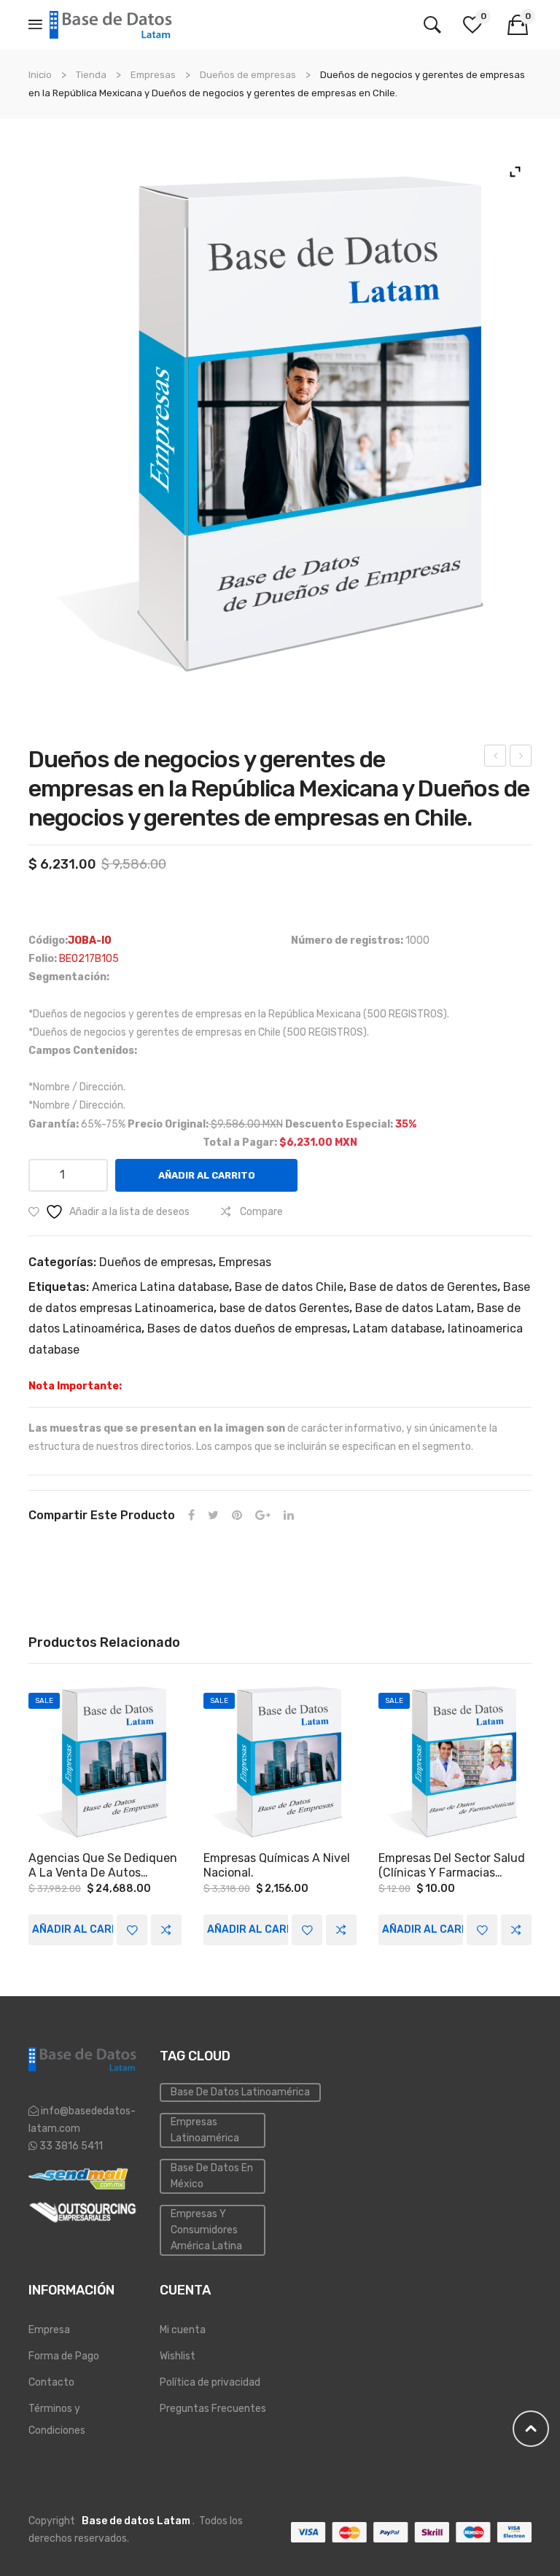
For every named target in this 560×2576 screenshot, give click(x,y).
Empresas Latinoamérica (205, 2130)
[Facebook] (191, 1516)
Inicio (40, 75)
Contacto (51, 2382)
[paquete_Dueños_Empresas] (280, 424)
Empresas (153, 75)
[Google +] (263, 1516)
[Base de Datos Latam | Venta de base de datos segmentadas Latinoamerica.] (112, 24)
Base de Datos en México (212, 2176)
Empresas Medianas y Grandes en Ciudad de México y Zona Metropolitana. (495, 758)
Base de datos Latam (413, 1308)
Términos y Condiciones (57, 2420)
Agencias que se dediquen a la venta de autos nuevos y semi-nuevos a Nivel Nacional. (103, 1866)
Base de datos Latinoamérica (240, 2092)
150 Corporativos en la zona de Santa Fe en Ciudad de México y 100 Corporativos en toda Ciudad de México (521, 758)
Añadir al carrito (207, 1175)
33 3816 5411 (70, 2146)
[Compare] (166, 1930)
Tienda (91, 75)
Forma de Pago (64, 2356)
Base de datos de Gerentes (423, 1287)
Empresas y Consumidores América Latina (206, 2230)
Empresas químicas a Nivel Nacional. (277, 1865)
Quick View (105, 1762)
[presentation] (28, 1815)
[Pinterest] (237, 1516)
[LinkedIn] (289, 1516)
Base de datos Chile (289, 1287)
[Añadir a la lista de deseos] (132, 1930)
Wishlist (178, 2356)
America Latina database (160, 1287)
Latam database (397, 1328)
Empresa (49, 2330)
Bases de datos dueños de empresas (247, 1328)
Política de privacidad (210, 2382)
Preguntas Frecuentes (213, 2409)
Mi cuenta (183, 2330)
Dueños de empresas (248, 75)
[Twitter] (213, 1516)
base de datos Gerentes (284, 1308)
